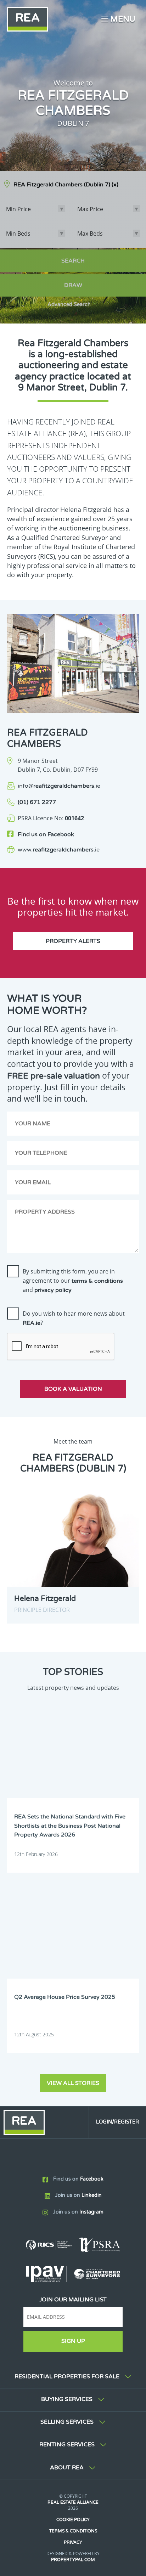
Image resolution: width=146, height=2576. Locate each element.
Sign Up (73, 2341)
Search (73, 261)
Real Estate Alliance (73, 2502)
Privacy (73, 2542)
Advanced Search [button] (69, 305)
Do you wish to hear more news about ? (74, 1318)
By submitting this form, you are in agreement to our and (73, 1281)
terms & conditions (97, 1281)
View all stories (73, 2083)
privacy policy (53, 1290)
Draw (73, 285)
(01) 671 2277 (37, 802)
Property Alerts (73, 941)
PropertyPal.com (73, 2560)
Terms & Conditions (73, 2531)
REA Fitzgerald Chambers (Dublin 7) (66, 185)
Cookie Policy (73, 2520)
